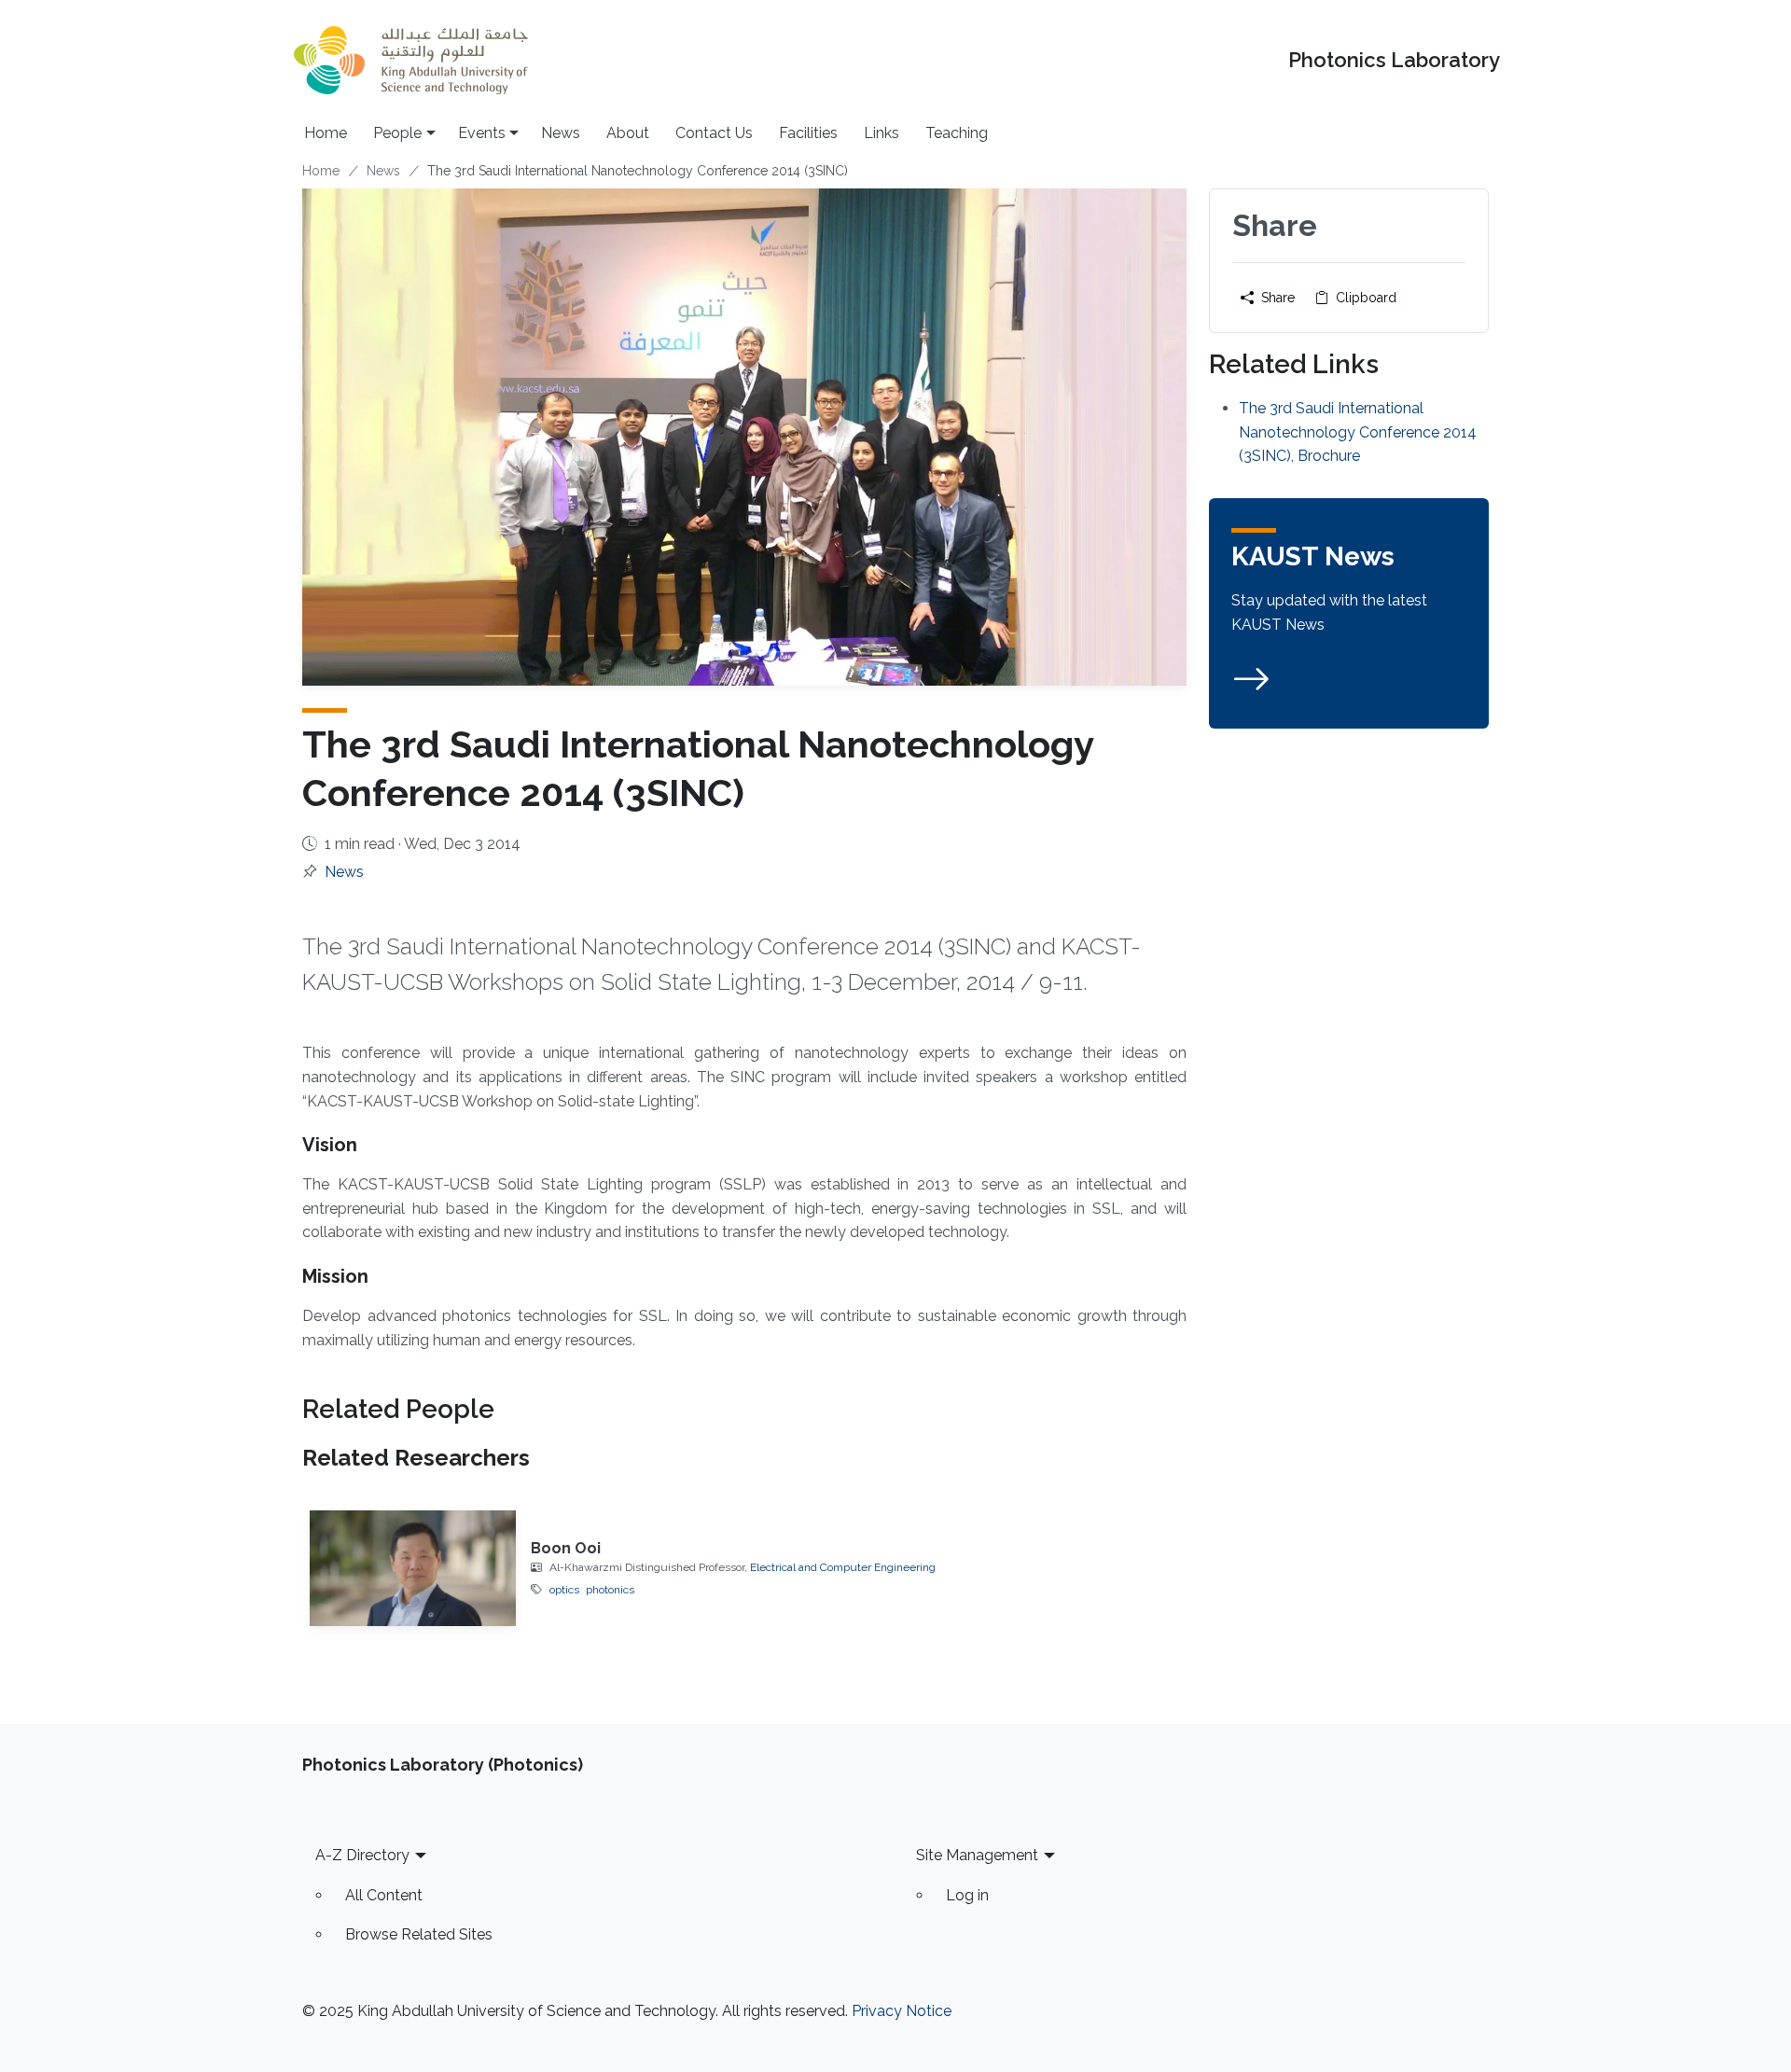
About (628, 133)
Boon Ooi (566, 1548)
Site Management (977, 1855)
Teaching (957, 133)
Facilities (808, 133)
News (561, 133)
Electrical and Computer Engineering (843, 1567)
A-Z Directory (362, 1855)
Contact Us (714, 133)
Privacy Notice (902, 2011)
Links (882, 133)
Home (326, 133)
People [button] (397, 133)
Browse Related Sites (419, 1934)
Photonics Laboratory (1394, 60)
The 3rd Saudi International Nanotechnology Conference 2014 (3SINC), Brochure (1358, 432)
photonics (610, 1590)
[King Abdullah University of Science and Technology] (410, 60)
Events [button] (482, 133)
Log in (967, 1895)
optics (564, 1590)
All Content (384, 1895)
